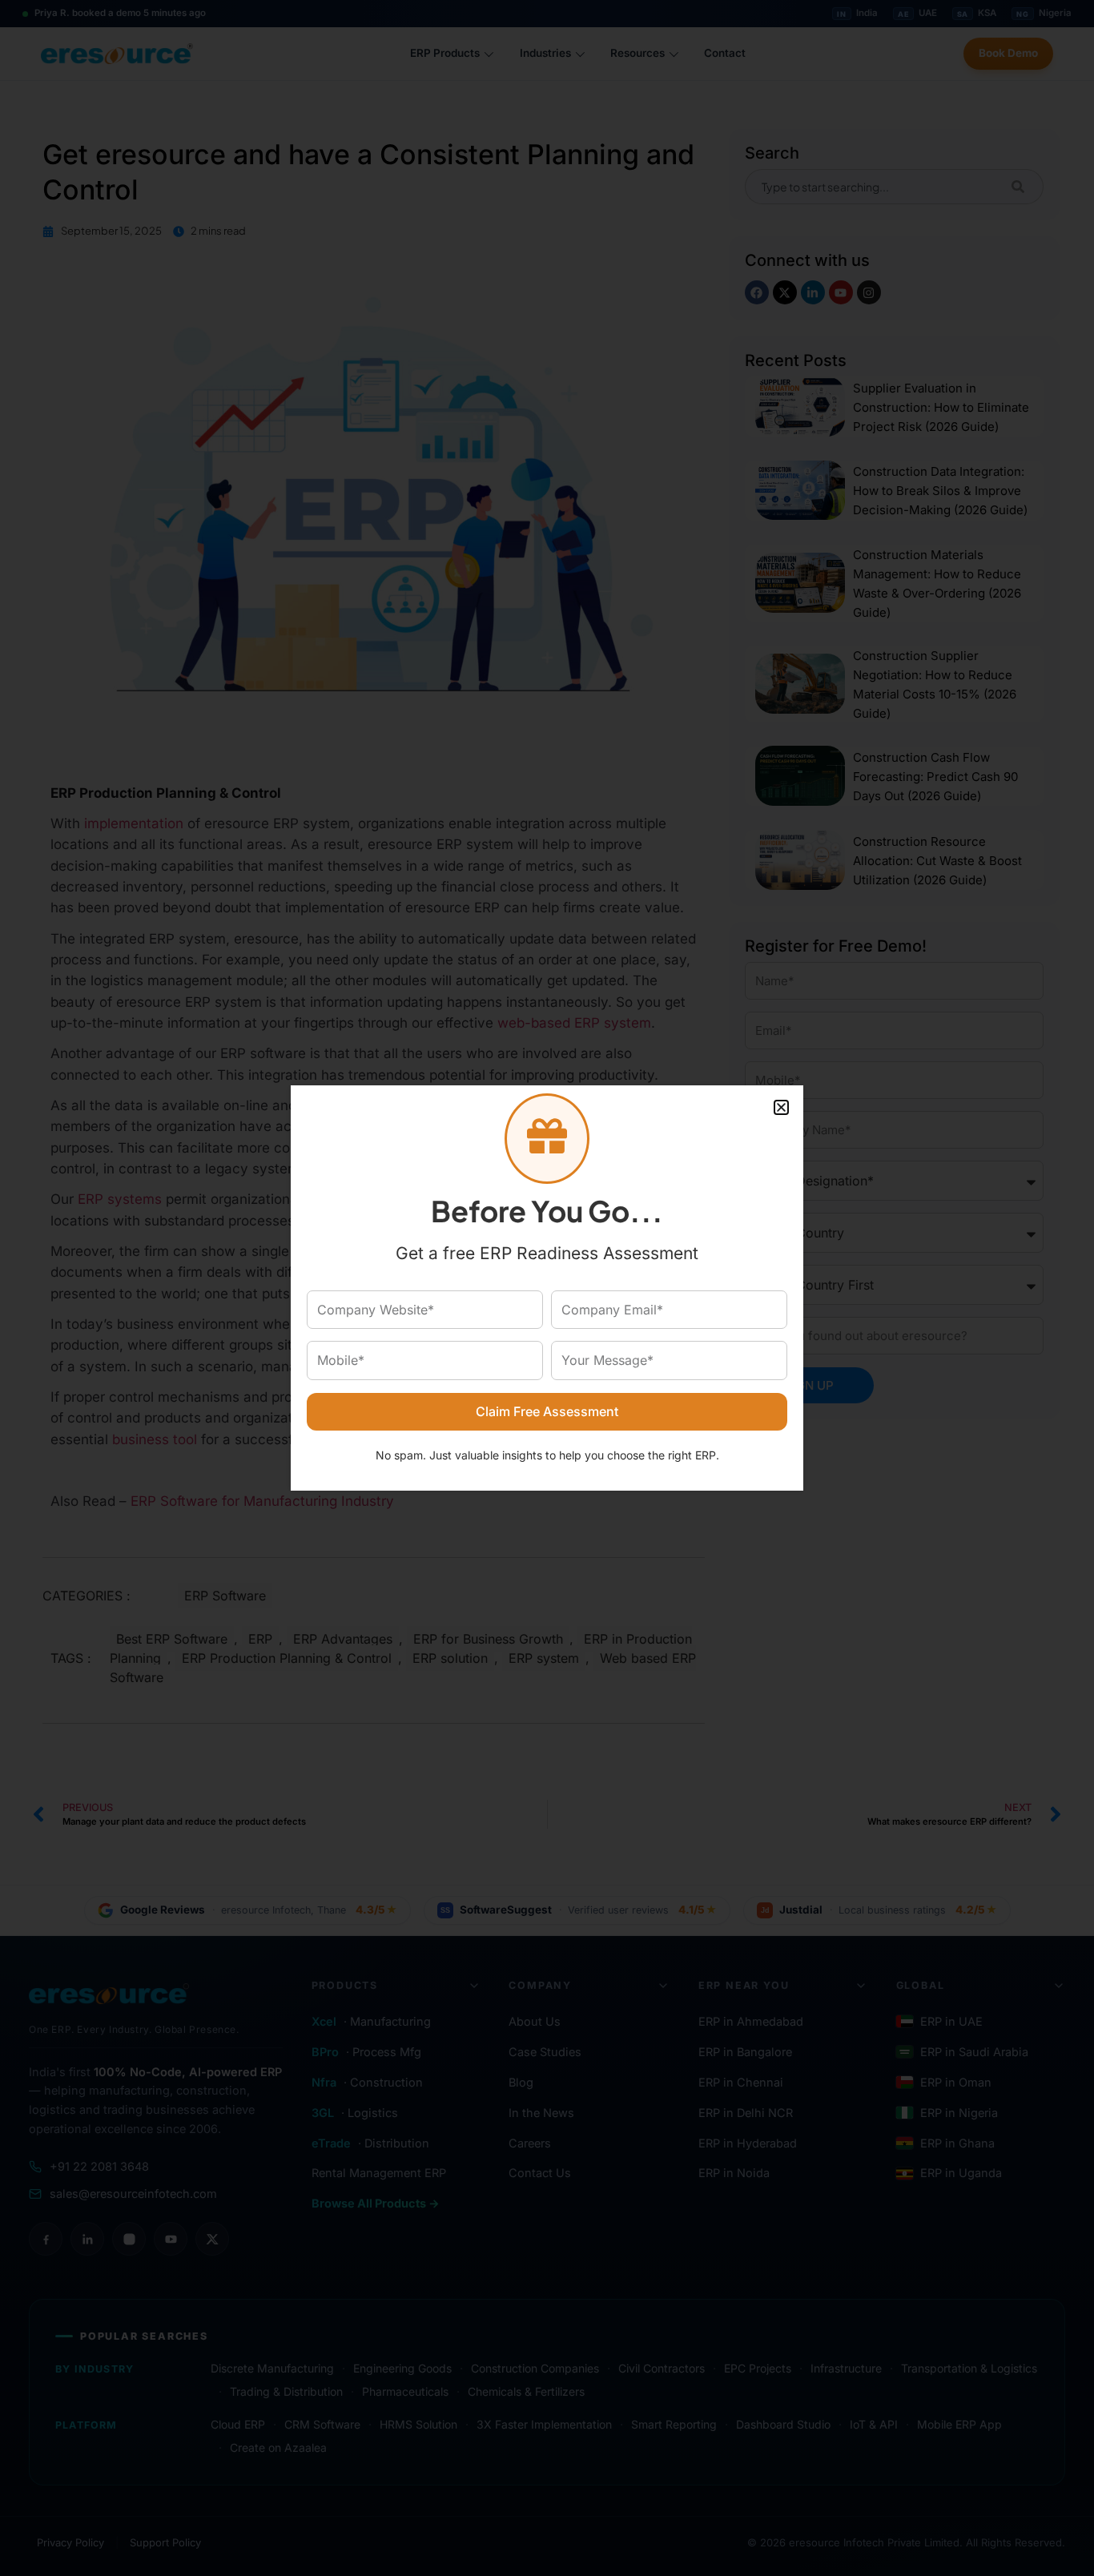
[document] (547, 1288)
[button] (781, 1107)
